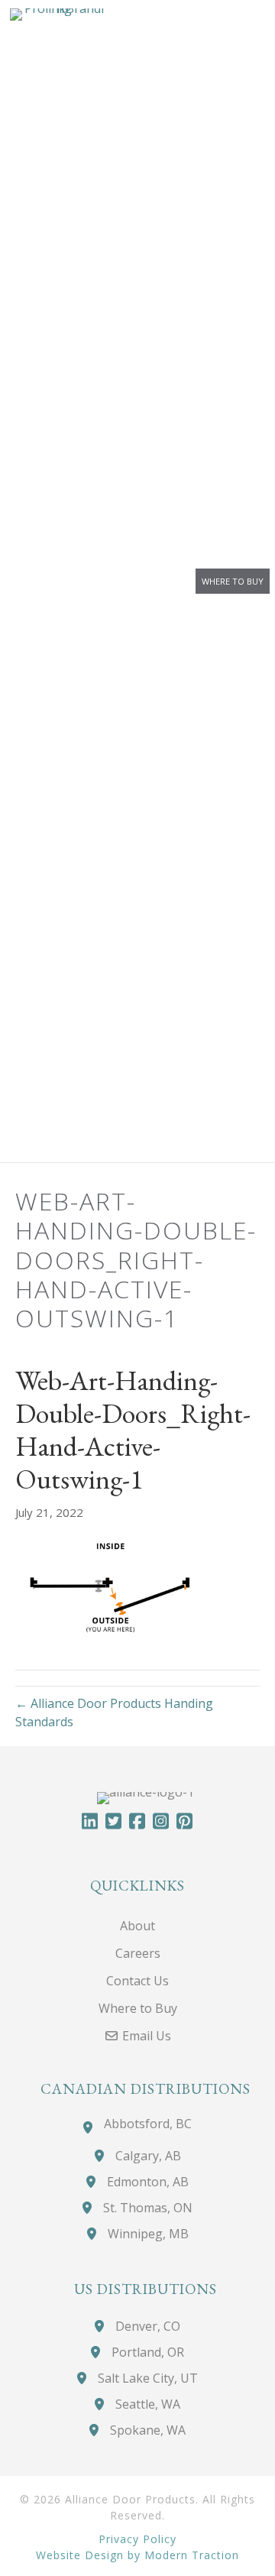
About (137, 1926)
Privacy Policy (137, 2538)
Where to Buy (233, 581)
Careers (138, 1953)
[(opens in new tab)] (58, 580)
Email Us (145, 2036)
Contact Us (137, 1981)
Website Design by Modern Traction (137, 2554)
